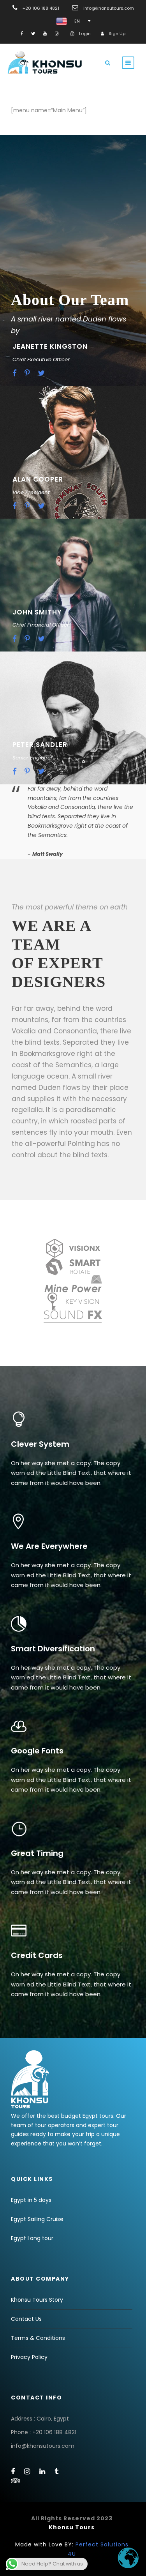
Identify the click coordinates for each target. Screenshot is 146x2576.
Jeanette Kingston (50, 346)
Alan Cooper (38, 479)
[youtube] (45, 34)
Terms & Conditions (38, 2338)
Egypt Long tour (32, 2238)
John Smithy (37, 612)
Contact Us (26, 2319)
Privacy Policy (29, 2357)
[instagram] (57, 34)
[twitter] (33, 34)
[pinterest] (27, 373)
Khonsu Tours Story (37, 2300)
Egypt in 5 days (31, 2200)
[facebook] (22, 34)
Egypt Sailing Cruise (37, 2219)
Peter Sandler (40, 745)
